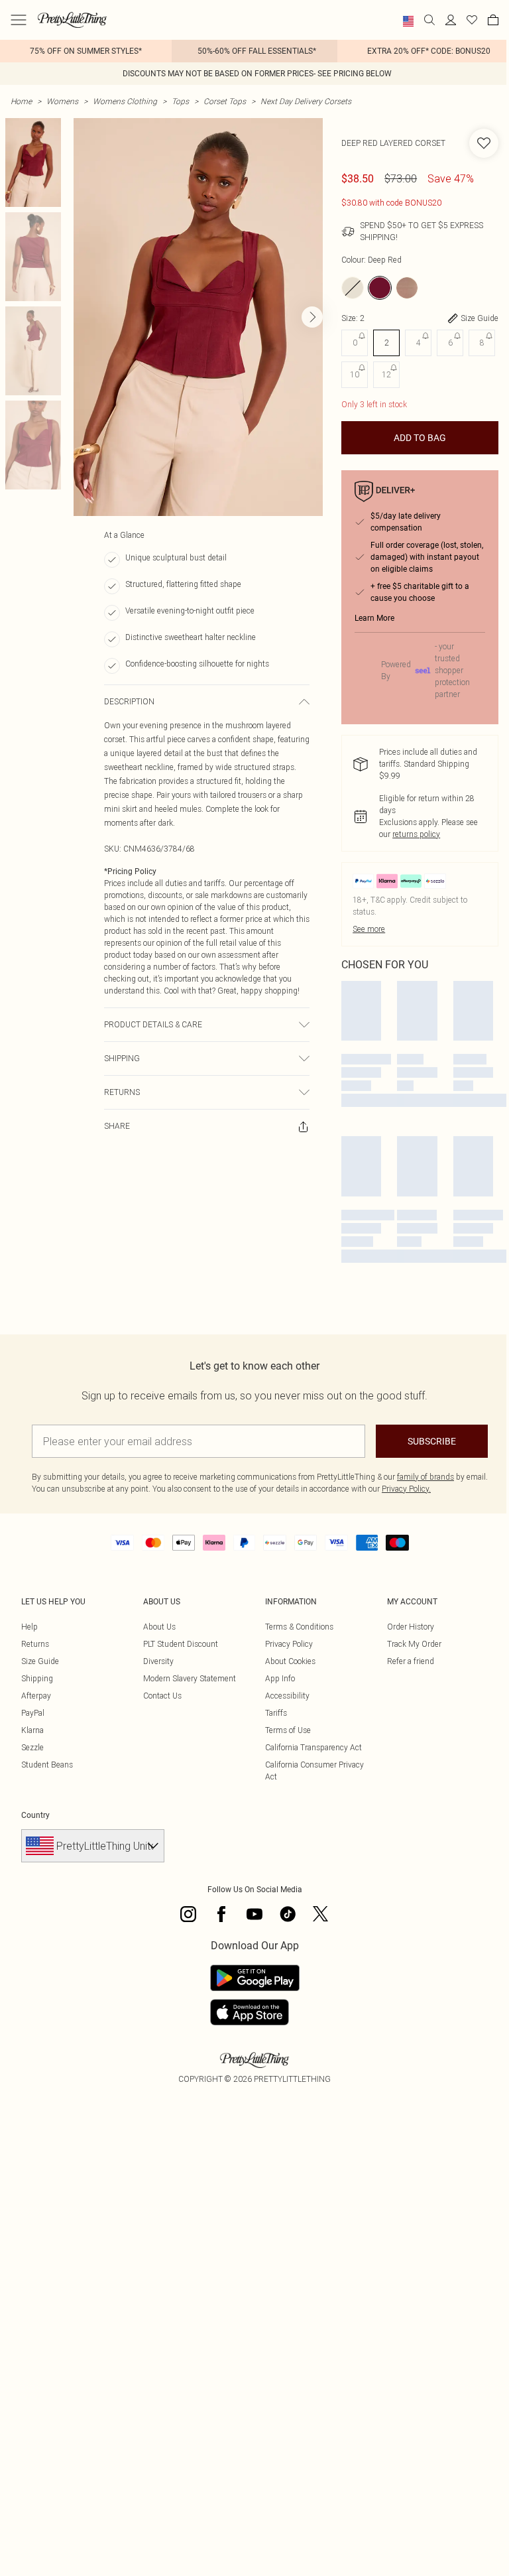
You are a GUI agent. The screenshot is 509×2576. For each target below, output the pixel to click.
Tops (180, 101)
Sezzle (32, 1747)
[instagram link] (188, 1914)
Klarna (32, 1730)
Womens (62, 101)
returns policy (416, 834)
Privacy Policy (289, 1644)
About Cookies (290, 1661)
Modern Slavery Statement (190, 1678)
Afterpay (36, 1696)
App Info (280, 1678)
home (21, 101)
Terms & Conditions (299, 1627)
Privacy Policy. (406, 1489)
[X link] (321, 1914)
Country (35, 1815)
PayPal (33, 1713)
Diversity (158, 1661)
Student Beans (47, 1765)
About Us (159, 1627)
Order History (411, 1627)
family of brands (425, 1477)
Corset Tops (225, 101)
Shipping (37, 1678)
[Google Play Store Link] (255, 1978)
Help (29, 1627)
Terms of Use (288, 1730)
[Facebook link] (221, 1914)
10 (355, 374)
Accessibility (287, 1696)
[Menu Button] (19, 20)
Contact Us (162, 1696)
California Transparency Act (313, 1747)
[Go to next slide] (312, 317)
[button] (408, 21)
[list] (198, 317)
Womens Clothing (125, 101)
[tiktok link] (288, 1914)
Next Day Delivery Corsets (306, 101)
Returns (35, 1644)
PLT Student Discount (181, 1644)
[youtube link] (254, 1914)
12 (386, 374)
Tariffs (276, 1713)
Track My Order (414, 1644)
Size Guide (40, 1661)
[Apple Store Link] (255, 2012)
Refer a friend (411, 1661)
